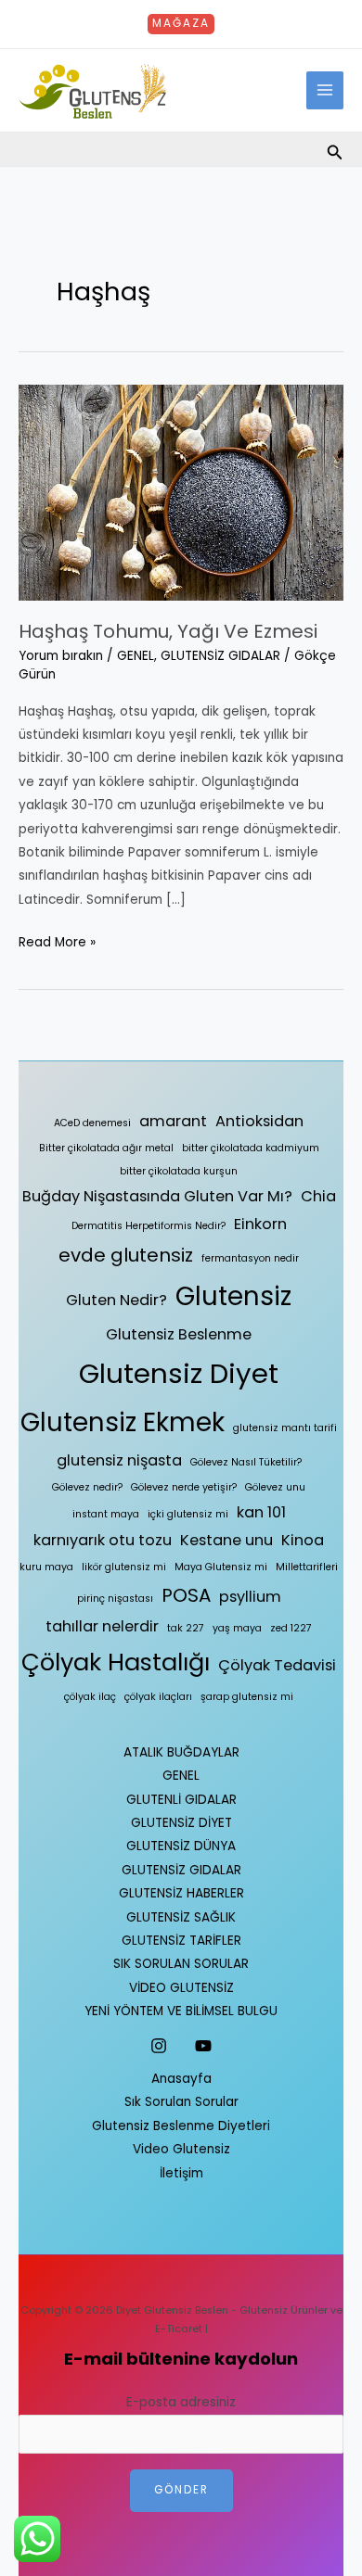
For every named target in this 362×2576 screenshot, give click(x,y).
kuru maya (46, 1567)
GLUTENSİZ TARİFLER (181, 1941)
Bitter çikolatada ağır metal (106, 1148)
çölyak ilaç (90, 1697)
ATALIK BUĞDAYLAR (181, 1752)
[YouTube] (203, 2046)
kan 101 (261, 1512)
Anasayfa (181, 2079)
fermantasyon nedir (250, 1258)
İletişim (181, 2173)
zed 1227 (291, 1628)
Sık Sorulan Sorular (181, 2102)
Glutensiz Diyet (179, 1373)
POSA (186, 1595)
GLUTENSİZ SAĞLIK (181, 1917)
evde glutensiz (126, 1255)
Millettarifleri (307, 1567)
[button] (181, 24)
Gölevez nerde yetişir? (184, 1487)
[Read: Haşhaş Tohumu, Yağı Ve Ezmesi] (181, 492)
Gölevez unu (275, 1487)
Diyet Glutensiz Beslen (172, 2310)
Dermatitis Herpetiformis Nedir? (149, 1226)
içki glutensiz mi (188, 1514)
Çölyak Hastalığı (116, 1662)
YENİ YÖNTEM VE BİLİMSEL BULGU (181, 2011)
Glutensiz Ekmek (123, 1422)
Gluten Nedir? (116, 1300)
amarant (173, 1121)
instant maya (106, 1514)
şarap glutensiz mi (247, 1697)
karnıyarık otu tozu (103, 1540)
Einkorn (260, 1224)
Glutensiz (233, 1296)
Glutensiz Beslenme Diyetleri (181, 2126)
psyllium (250, 1597)
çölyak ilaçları (158, 1697)
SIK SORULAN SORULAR (181, 1964)
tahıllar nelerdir (102, 1626)
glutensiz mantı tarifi (285, 1428)
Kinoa (303, 1540)
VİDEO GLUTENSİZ (181, 1988)
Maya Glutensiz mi (221, 1567)
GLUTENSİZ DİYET (181, 1823)
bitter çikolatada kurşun (179, 1171)
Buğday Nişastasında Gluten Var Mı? (157, 1196)
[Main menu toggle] (325, 90)
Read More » (57, 941)
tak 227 (186, 1628)
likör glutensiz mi (124, 1567)
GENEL (136, 656)
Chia (318, 1196)
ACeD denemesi (92, 1123)
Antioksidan (259, 1121)
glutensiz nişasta (119, 1460)
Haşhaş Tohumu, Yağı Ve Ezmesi (168, 631)
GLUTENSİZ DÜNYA (181, 1846)
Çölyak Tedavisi (277, 1665)
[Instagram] (159, 2046)
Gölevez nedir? (87, 1487)
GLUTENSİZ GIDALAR (220, 656)
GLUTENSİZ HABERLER (181, 1893)
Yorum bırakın (61, 656)
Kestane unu (226, 1540)
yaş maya (237, 1628)
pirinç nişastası (115, 1599)
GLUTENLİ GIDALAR (181, 1800)
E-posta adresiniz (181, 2402)
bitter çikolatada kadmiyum (251, 1148)
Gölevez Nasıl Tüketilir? (246, 1462)
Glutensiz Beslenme (179, 1334)
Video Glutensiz (181, 2149)
